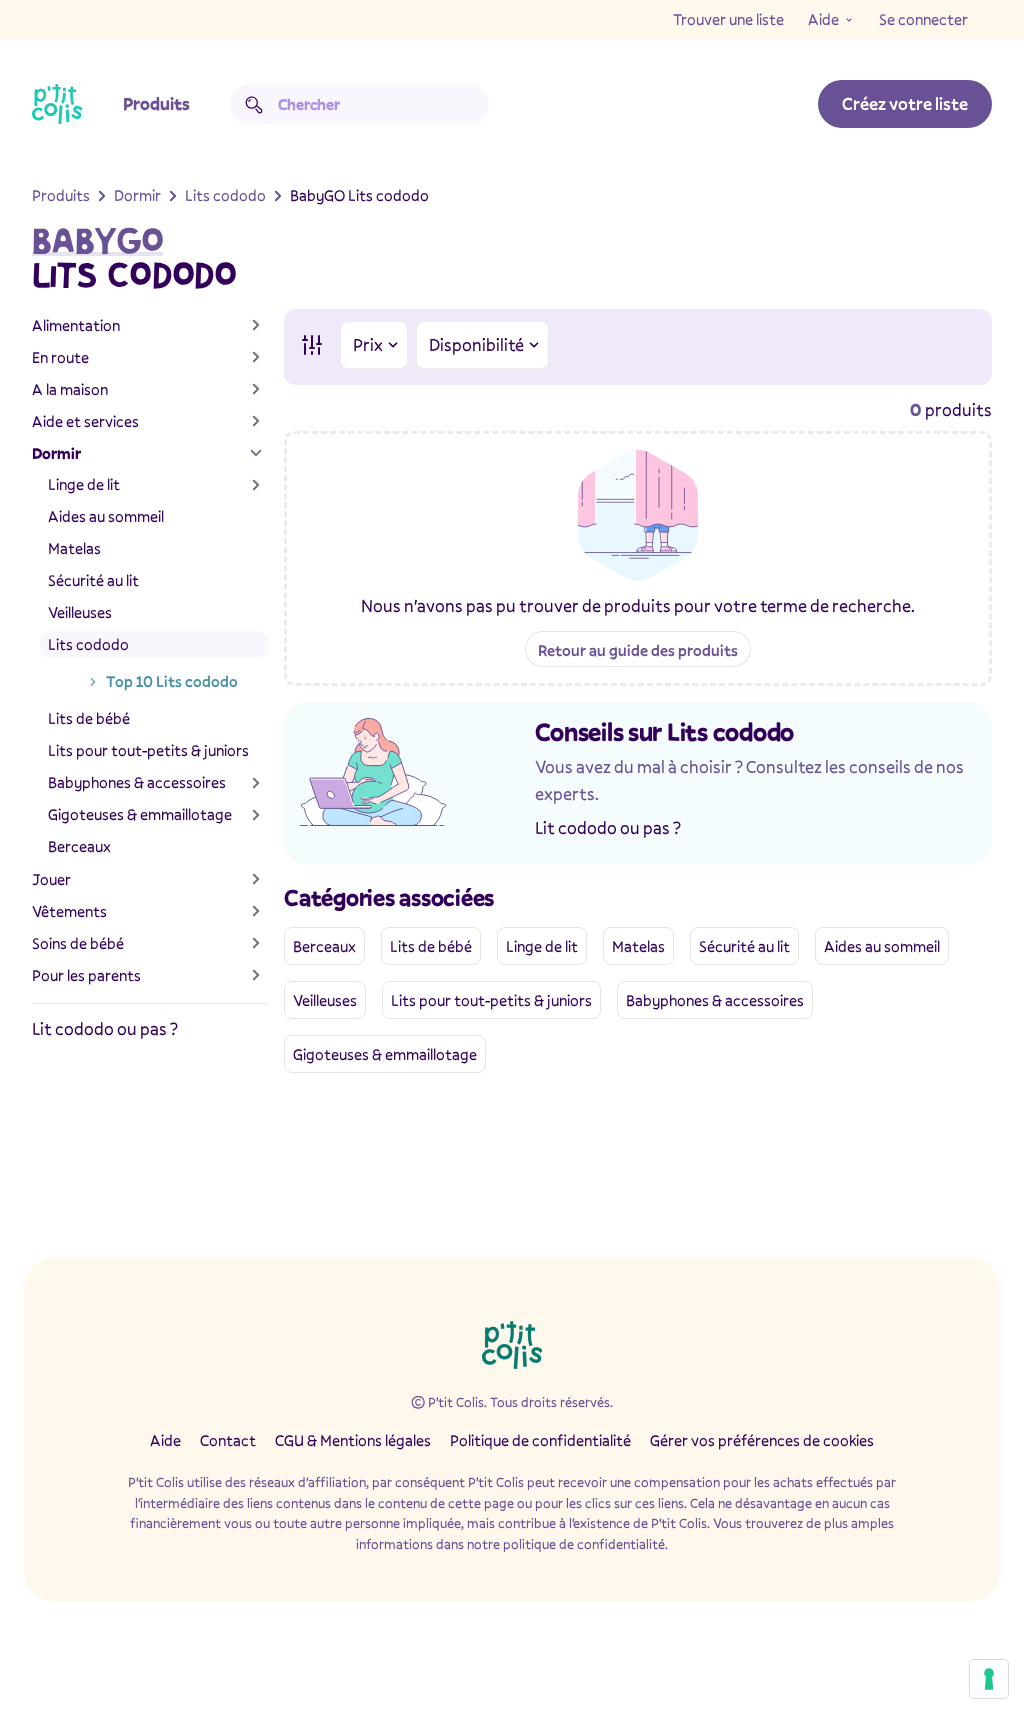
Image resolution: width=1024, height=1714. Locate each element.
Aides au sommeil (106, 516)
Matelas (74, 548)
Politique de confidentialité (540, 1440)
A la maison (70, 389)
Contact (228, 1440)
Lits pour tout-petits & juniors (148, 750)
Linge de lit (84, 484)
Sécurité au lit (93, 580)
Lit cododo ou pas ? (105, 1028)
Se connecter (923, 19)
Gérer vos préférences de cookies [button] (762, 1440)
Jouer (51, 879)
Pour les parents (86, 975)
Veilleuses (80, 612)
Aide (823, 19)
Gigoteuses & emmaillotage (140, 814)
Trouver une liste (728, 19)
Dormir (56, 453)
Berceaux (79, 846)
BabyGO (97, 241)
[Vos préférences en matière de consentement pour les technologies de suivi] (989, 1679)
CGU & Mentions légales (353, 1440)
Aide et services (85, 421)
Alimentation (76, 325)
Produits (156, 103)
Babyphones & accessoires (137, 782)
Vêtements (69, 911)
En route (60, 357)
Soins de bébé (78, 943)
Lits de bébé (89, 718)
